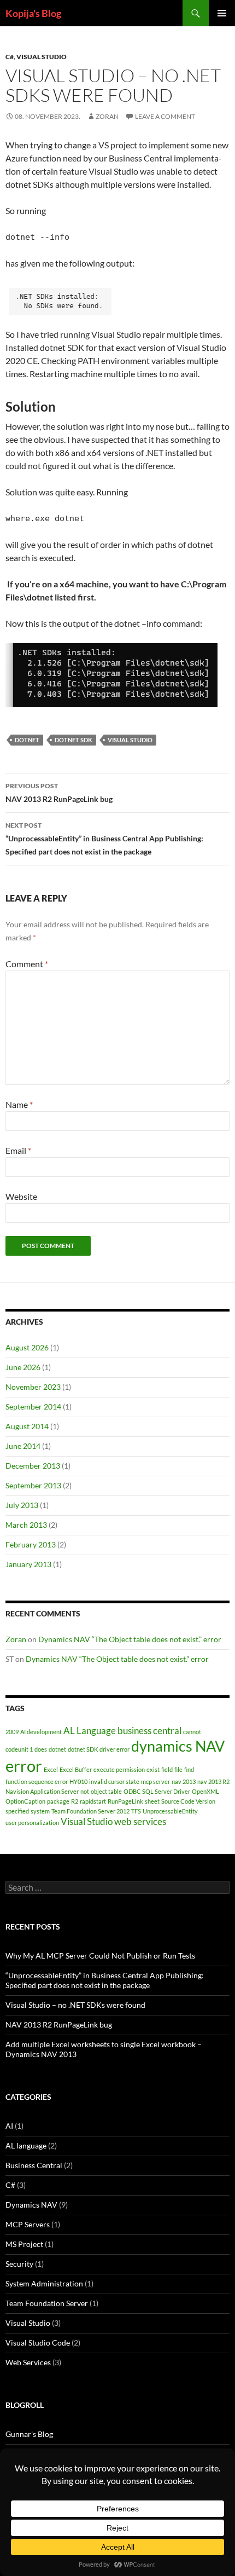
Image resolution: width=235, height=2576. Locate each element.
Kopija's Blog (33, 13)
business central (149, 1731)
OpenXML (205, 1791)
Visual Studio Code (38, 2343)
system (40, 1811)
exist (153, 1769)
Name (19, 1104)
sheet (152, 1801)
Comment (27, 964)
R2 (75, 1801)
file (178, 1769)
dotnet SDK (74, 740)
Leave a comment (165, 116)
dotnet (27, 740)
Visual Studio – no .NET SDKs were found (75, 2005)
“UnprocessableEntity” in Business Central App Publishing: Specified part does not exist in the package (104, 839)
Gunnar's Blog (29, 2434)
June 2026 (23, 1367)
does (41, 1749)
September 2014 (33, 1407)
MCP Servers (28, 2224)
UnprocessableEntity (170, 1811)
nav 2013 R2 (213, 1781)
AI (9, 2126)
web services (140, 1821)
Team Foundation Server (47, 2303)
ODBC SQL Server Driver (157, 1791)
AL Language (90, 1731)
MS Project (24, 2244)
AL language (26, 2145)
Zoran (107, 116)
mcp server (155, 1781)
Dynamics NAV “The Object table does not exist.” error (130, 1639)
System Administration (44, 2283)
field (167, 1769)
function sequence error (37, 1781)
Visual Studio (42, 57)
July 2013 (22, 1505)
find (189, 1769)
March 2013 (26, 1525)
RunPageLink (125, 1801)
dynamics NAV (178, 1746)
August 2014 (27, 1426)
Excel (51, 1769)
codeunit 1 (19, 1749)
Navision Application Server (42, 1791)
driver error (114, 1749)
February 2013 (31, 1544)
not (85, 1791)
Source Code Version (188, 1801)
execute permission (119, 1769)
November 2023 (33, 1387)
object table (106, 1791)
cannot (192, 1732)
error (24, 1766)
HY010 (78, 1781)
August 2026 (27, 1347)
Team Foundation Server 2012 (90, 1811)
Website (21, 1196)
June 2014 (23, 1446)
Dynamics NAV (31, 2205)
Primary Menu (222, 13)
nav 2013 (184, 1781)
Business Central (34, 2165)
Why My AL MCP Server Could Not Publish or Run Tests (100, 1956)
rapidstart (93, 1801)
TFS (136, 1811)
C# (10, 57)
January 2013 (28, 1564)
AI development (41, 1732)
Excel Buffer (76, 1769)
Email (18, 1150)
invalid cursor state (114, 1781)
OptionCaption (25, 1801)
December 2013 (33, 1466)
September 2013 (33, 1485)
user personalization (32, 1823)
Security (19, 2264)
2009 (12, 1732)
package (58, 1801)
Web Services (28, 2362)
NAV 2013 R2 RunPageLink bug (59, 793)
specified (17, 1811)
